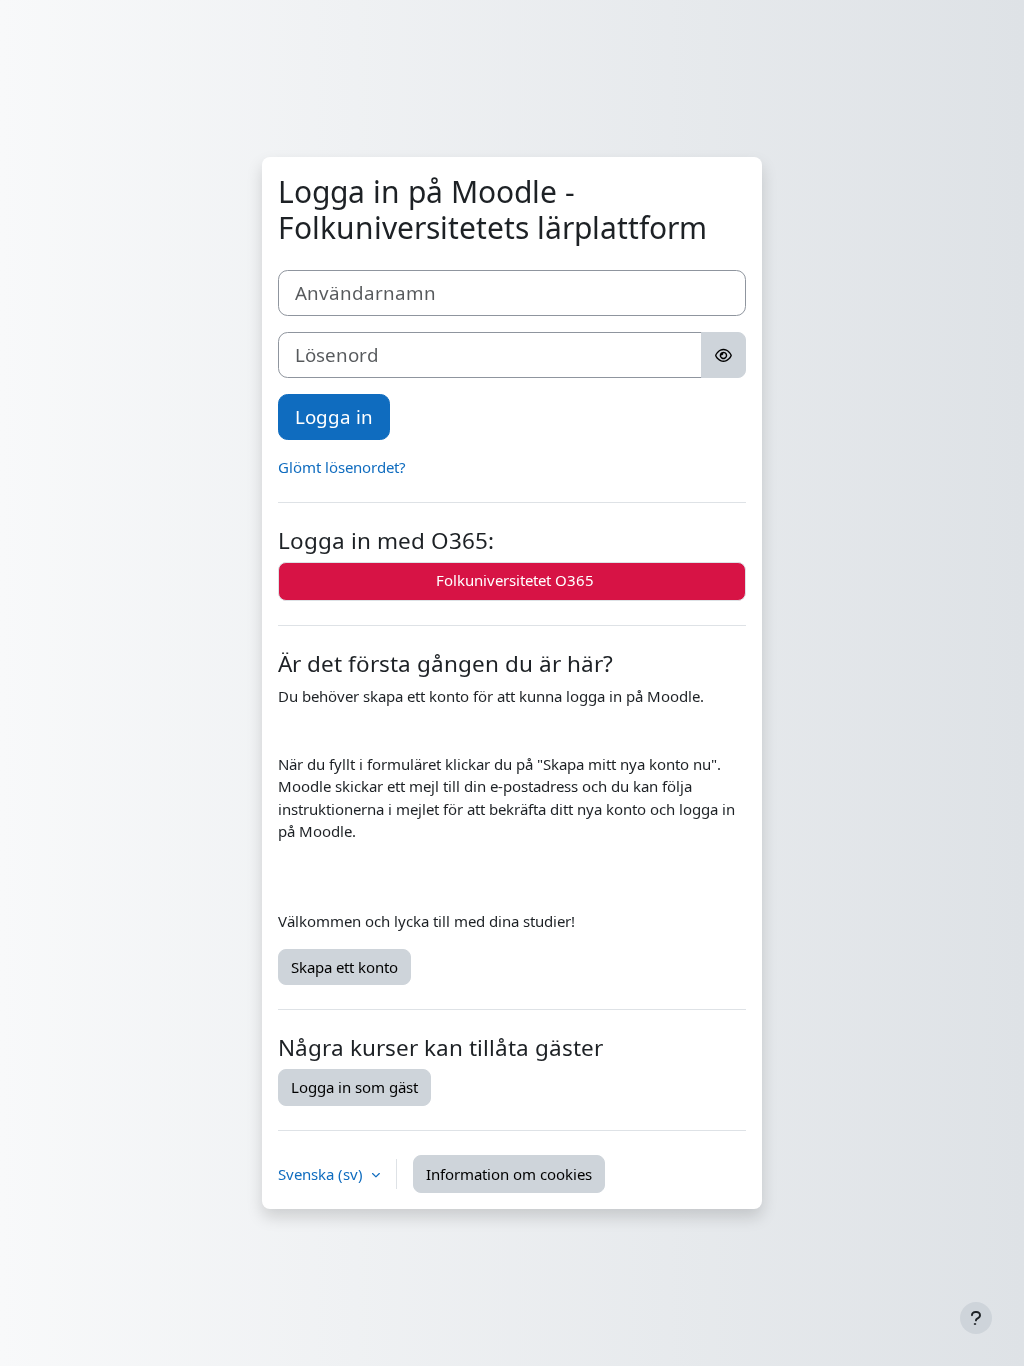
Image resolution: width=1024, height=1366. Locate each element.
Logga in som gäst (354, 1087)
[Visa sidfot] (976, 1318)
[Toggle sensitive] (723, 355)
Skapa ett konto (344, 967)
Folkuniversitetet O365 (513, 580)
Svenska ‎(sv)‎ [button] (322, 1174)
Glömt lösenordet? (342, 467)
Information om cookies (509, 1174)
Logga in (334, 416)
